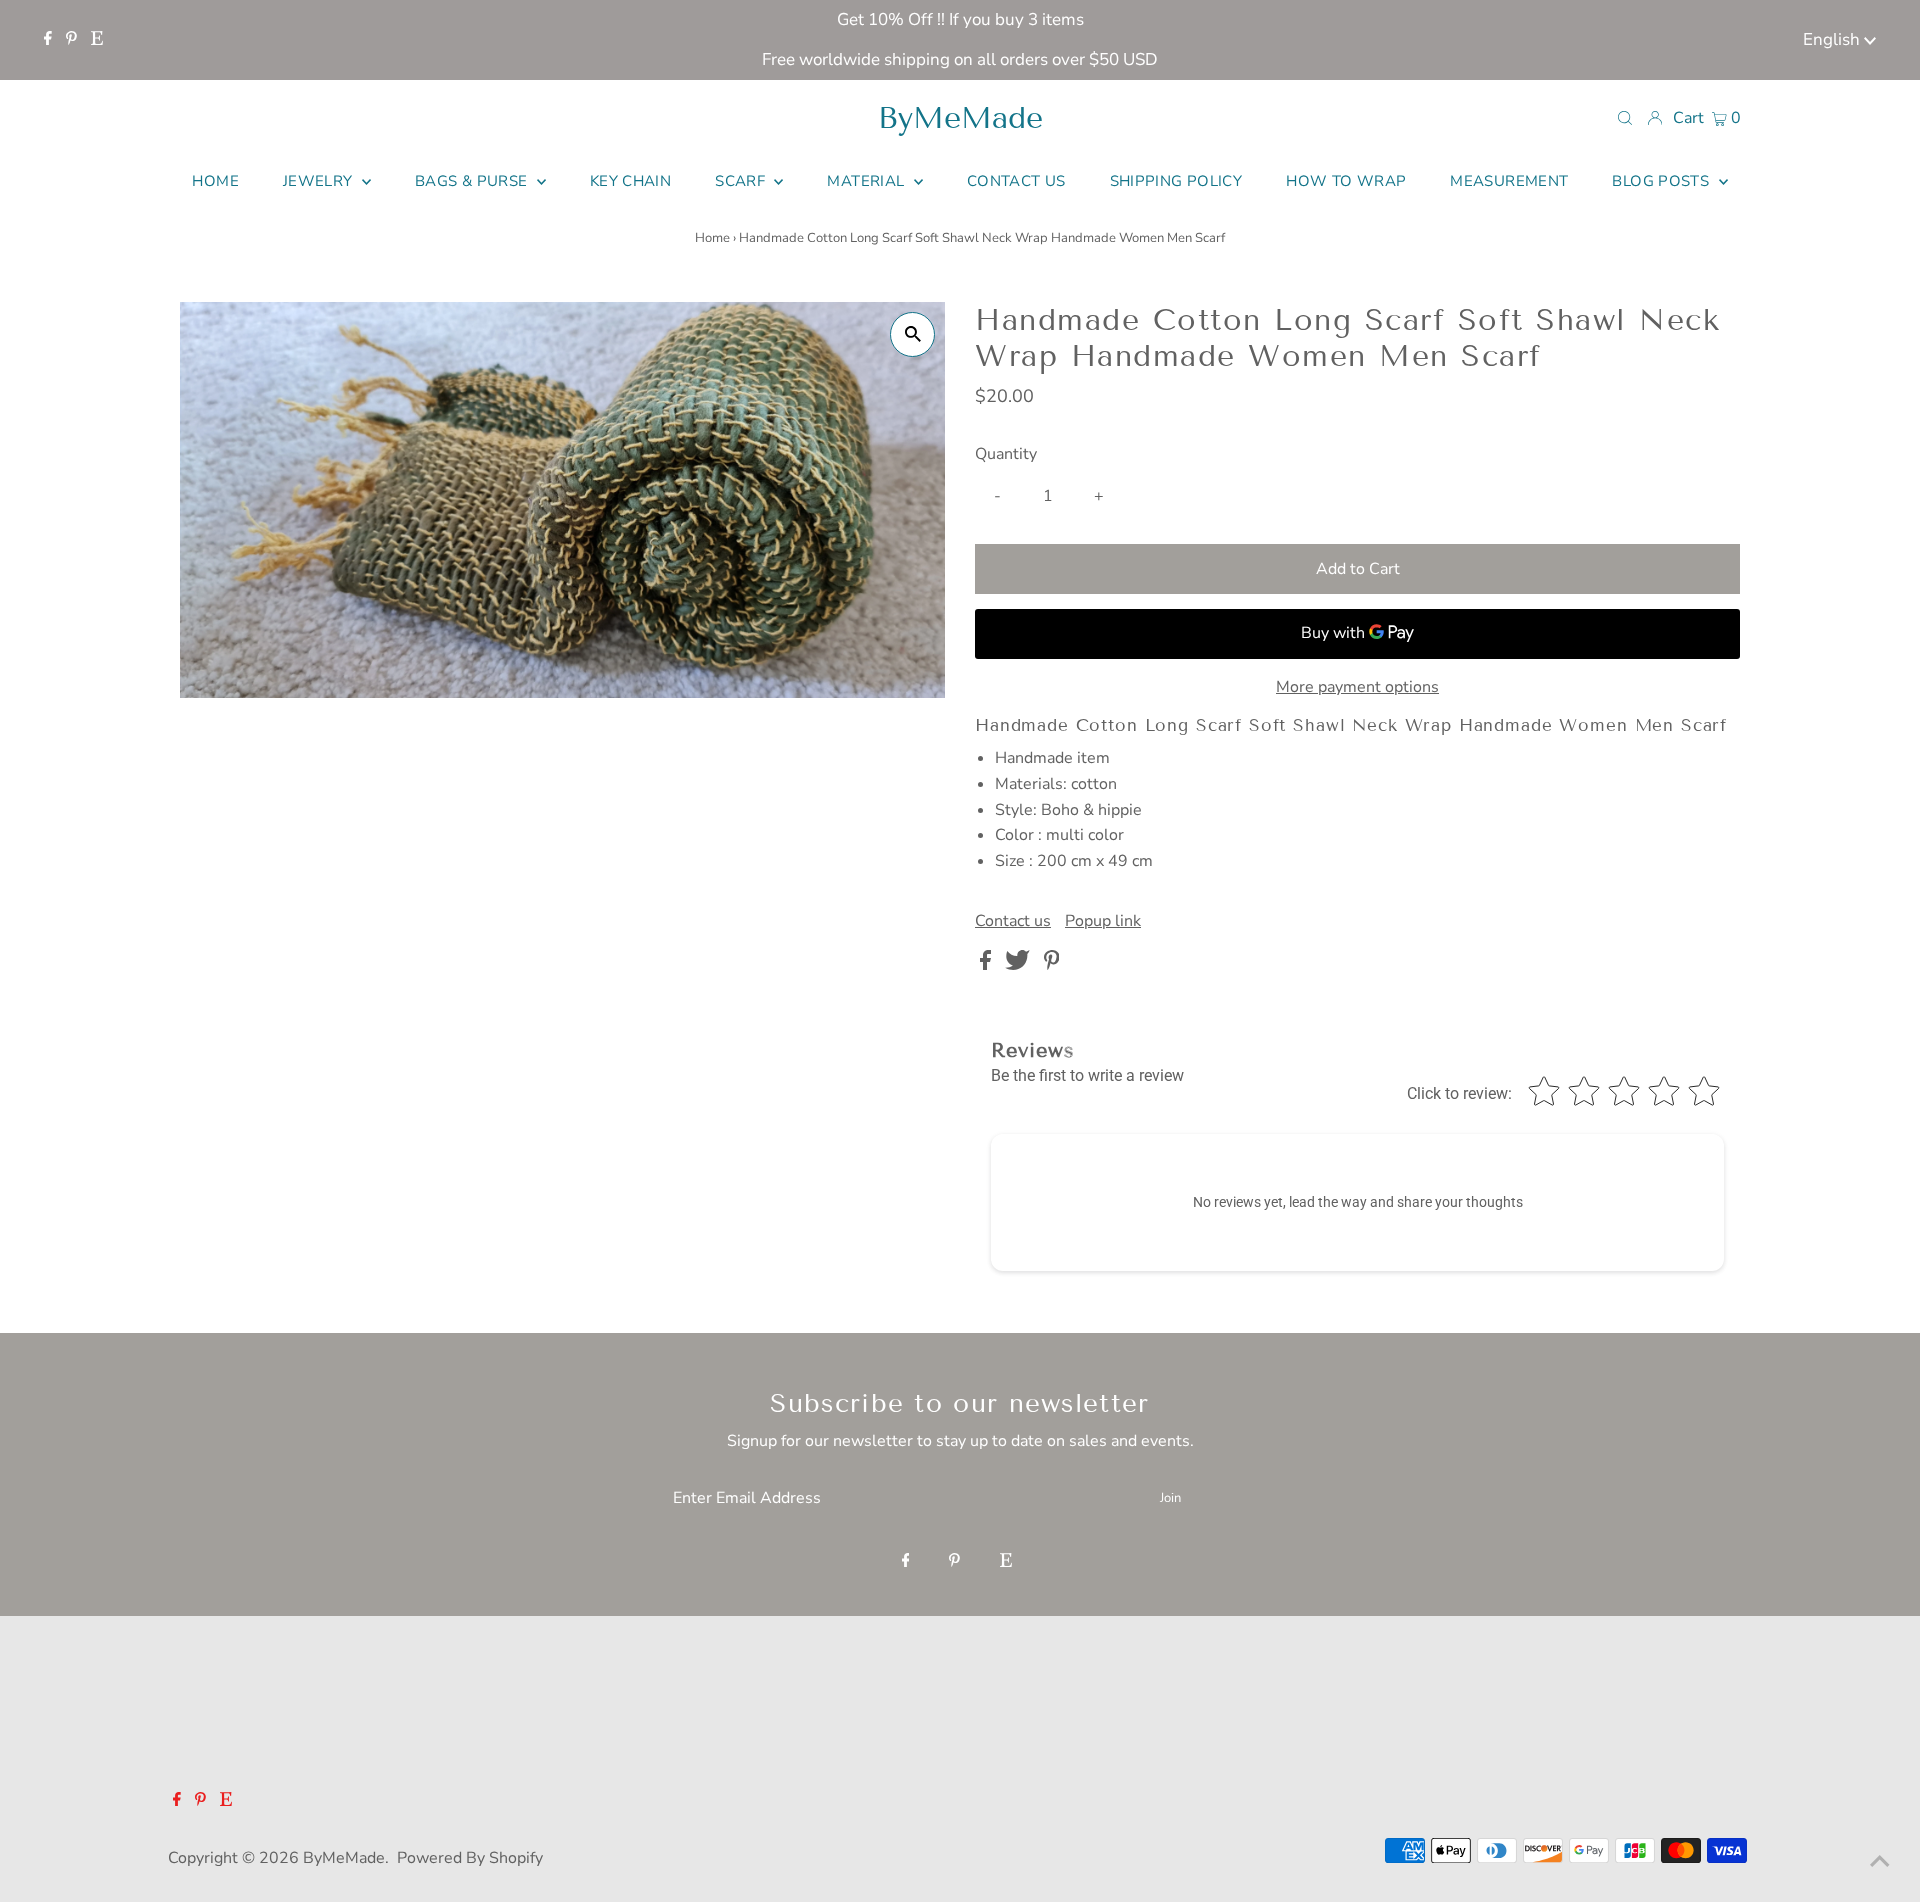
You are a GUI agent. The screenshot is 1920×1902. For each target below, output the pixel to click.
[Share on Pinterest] (1052, 965)
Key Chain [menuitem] (630, 181)
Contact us (1013, 921)
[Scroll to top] (1880, 1862)
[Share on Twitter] (1019, 965)
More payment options (1357, 687)
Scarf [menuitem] (742, 181)
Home (712, 238)
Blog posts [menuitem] (1662, 181)
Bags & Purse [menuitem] (473, 181)
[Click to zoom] (912, 334)
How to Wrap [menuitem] (1346, 181)
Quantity (1006, 454)
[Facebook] (48, 40)
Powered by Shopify (470, 1858)
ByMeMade (960, 118)
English (1833, 39)
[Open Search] (1625, 117)
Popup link (1103, 921)
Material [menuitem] (867, 181)
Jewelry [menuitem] (320, 181)
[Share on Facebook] (987, 965)
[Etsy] (97, 40)
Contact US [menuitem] (1016, 181)
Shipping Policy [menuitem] (1176, 181)
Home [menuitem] (215, 181)
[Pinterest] (71, 40)
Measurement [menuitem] (1509, 181)
